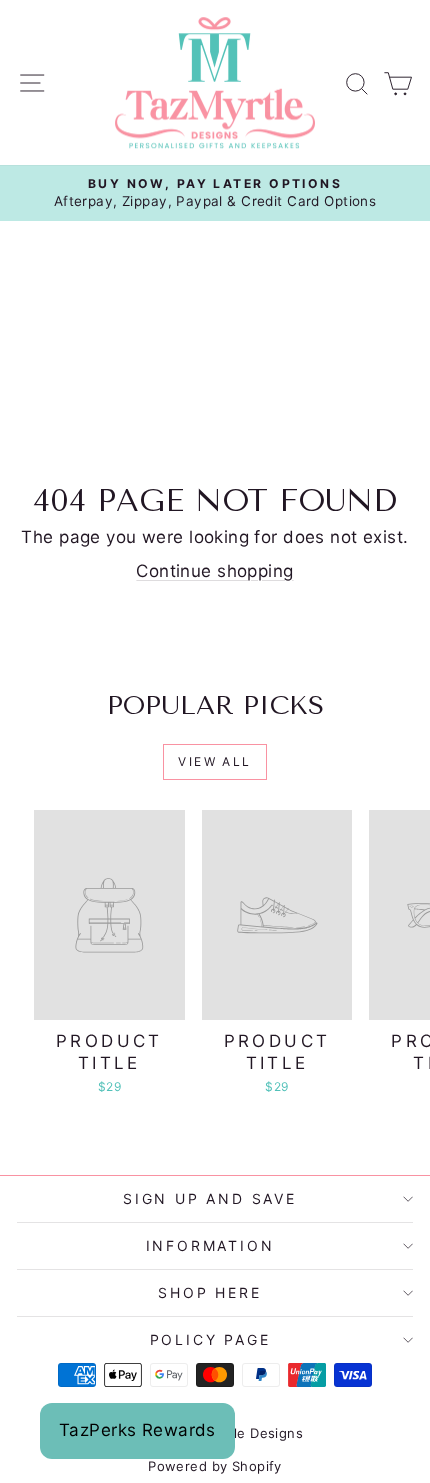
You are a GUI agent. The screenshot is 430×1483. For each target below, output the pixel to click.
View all (214, 761)
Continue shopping (214, 571)
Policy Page (210, 1339)
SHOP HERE (209, 1292)
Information (210, 1245)
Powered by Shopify (215, 1466)
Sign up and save (210, 1198)
